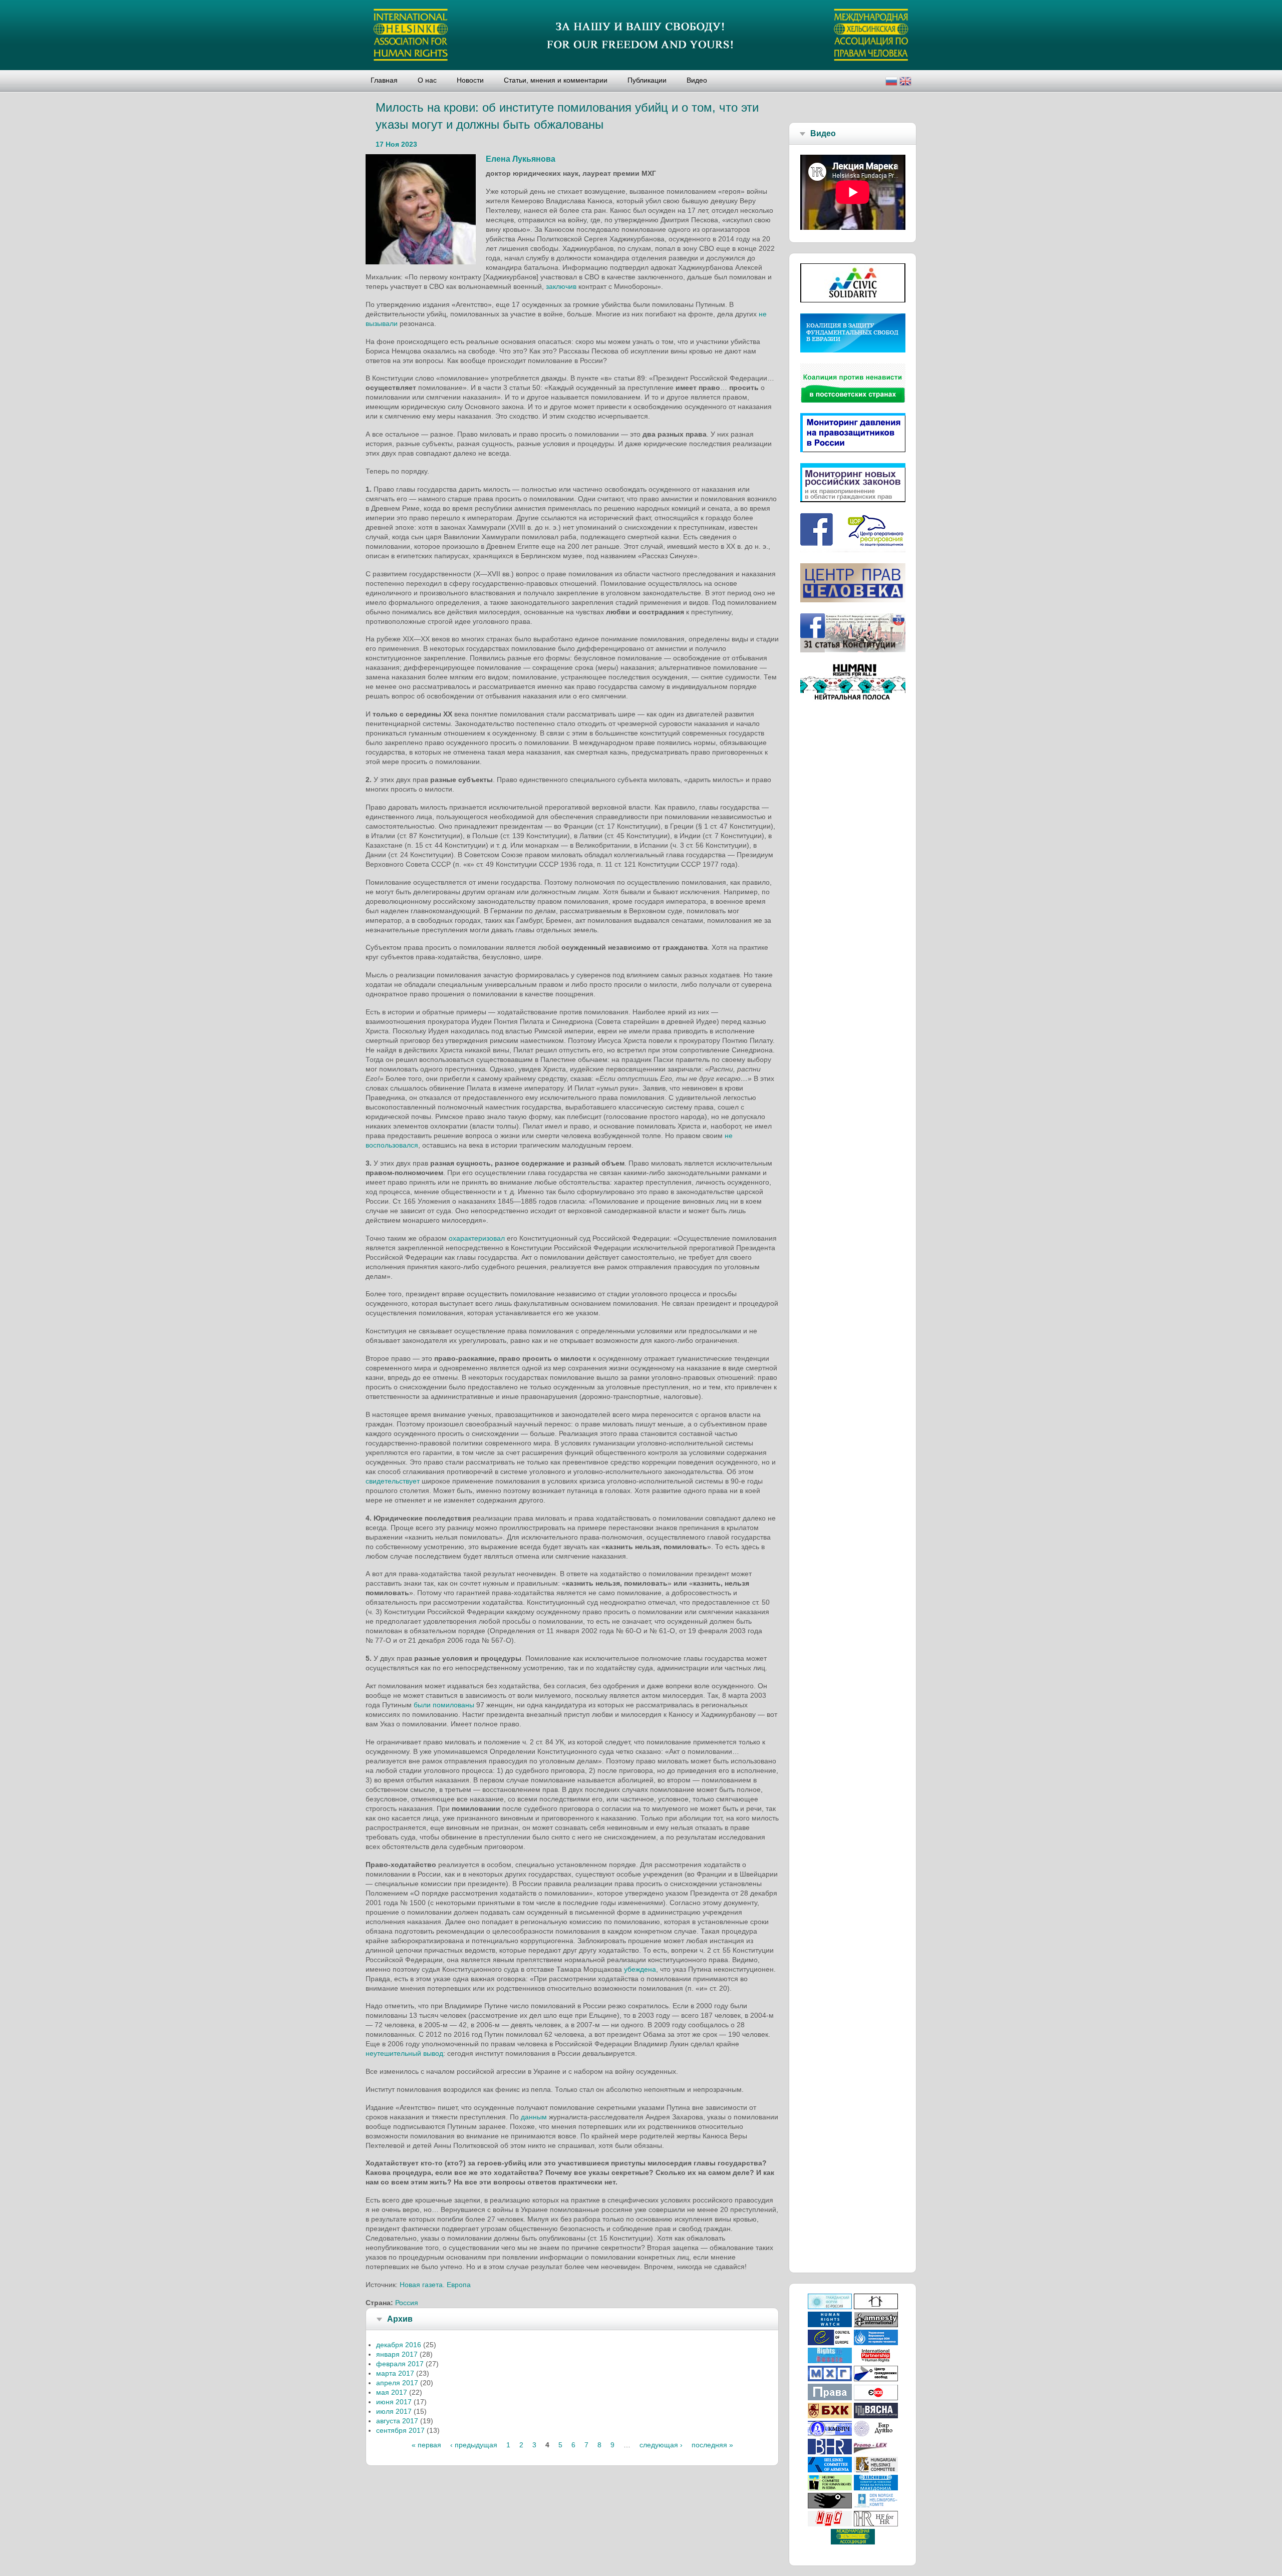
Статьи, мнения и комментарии (556, 80)
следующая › (661, 2445)
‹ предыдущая (474, 2445)
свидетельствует (393, 1481)
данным (534, 2117)
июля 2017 (394, 2411)
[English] (905, 82)
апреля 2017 (397, 2383)
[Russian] (891, 82)
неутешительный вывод (404, 2053)
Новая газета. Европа (435, 2285)
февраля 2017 (400, 2364)
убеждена (640, 1969)
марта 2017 (395, 2373)
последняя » (712, 2445)
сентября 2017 (400, 2430)
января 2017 (397, 2354)
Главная (384, 80)
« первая (426, 2445)
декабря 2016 (399, 2345)
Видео (697, 80)
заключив (561, 286)
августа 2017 (397, 2421)
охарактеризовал (477, 1238)
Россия (407, 2303)
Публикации (647, 80)
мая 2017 (392, 2392)
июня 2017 (394, 2402)
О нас (427, 80)
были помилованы (444, 1705)
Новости (470, 80)
